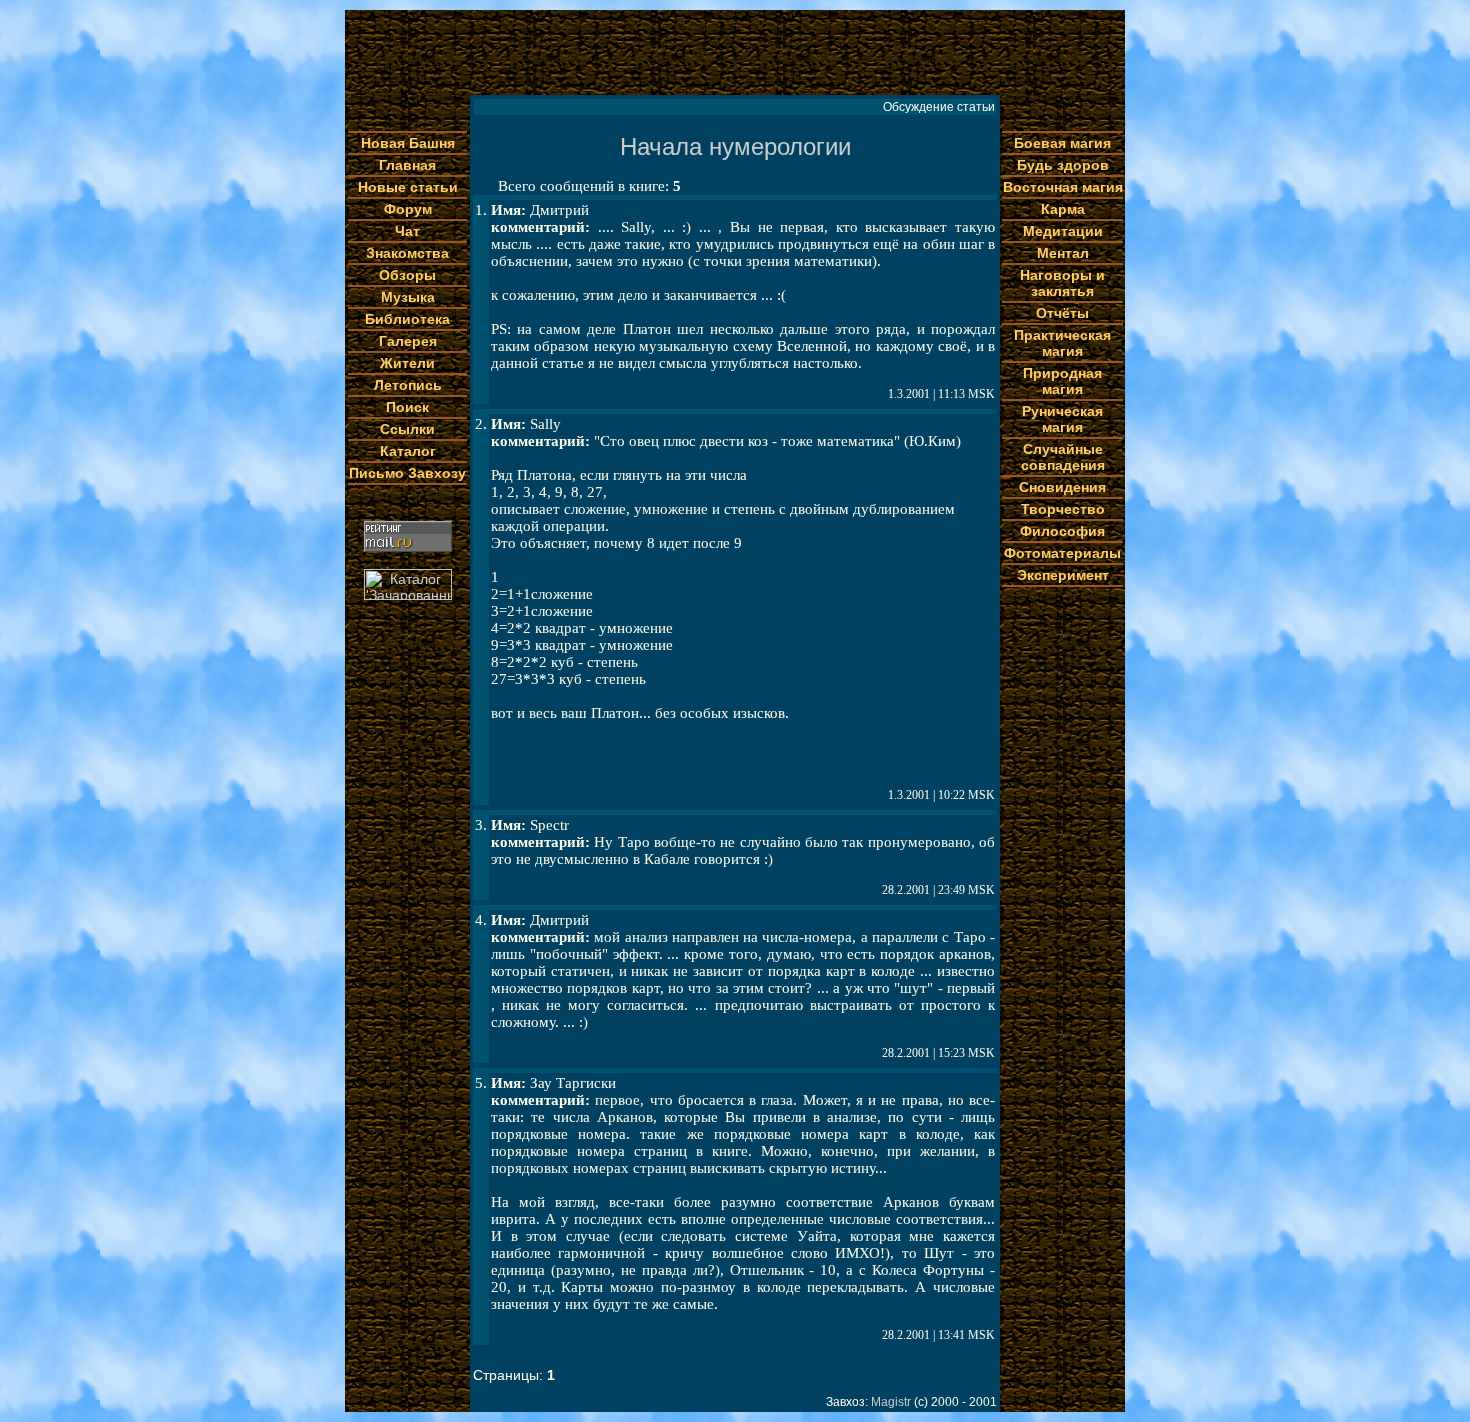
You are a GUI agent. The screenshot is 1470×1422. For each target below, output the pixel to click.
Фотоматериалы (1062, 553)
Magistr (891, 1402)
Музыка (408, 297)
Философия (1062, 531)
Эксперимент (1063, 575)
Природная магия (1062, 381)
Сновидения (1062, 487)
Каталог (408, 451)
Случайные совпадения (1063, 457)
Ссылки (407, 429)
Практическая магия (1062, 343)
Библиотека (407, 319)
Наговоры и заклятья (1062, 283)
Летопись (408, 385)
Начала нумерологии (735, 146)
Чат (407, 231)
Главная (407, 165)
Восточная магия (1063, 187)
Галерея (408, 341)
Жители (407, 363)
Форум (408, 209)
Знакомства (407, 253)
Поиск (407, 407)
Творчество (1063, 509)
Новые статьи (408, 187)
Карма (1063, 209)
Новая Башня (408, 143)
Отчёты (1062, 313)
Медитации (1063, 231)
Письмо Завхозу (407, 473)
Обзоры (407, 275)
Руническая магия (1062, 419)
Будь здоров (1063, 165)
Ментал (1063, 253)
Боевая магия (1062, 143)
